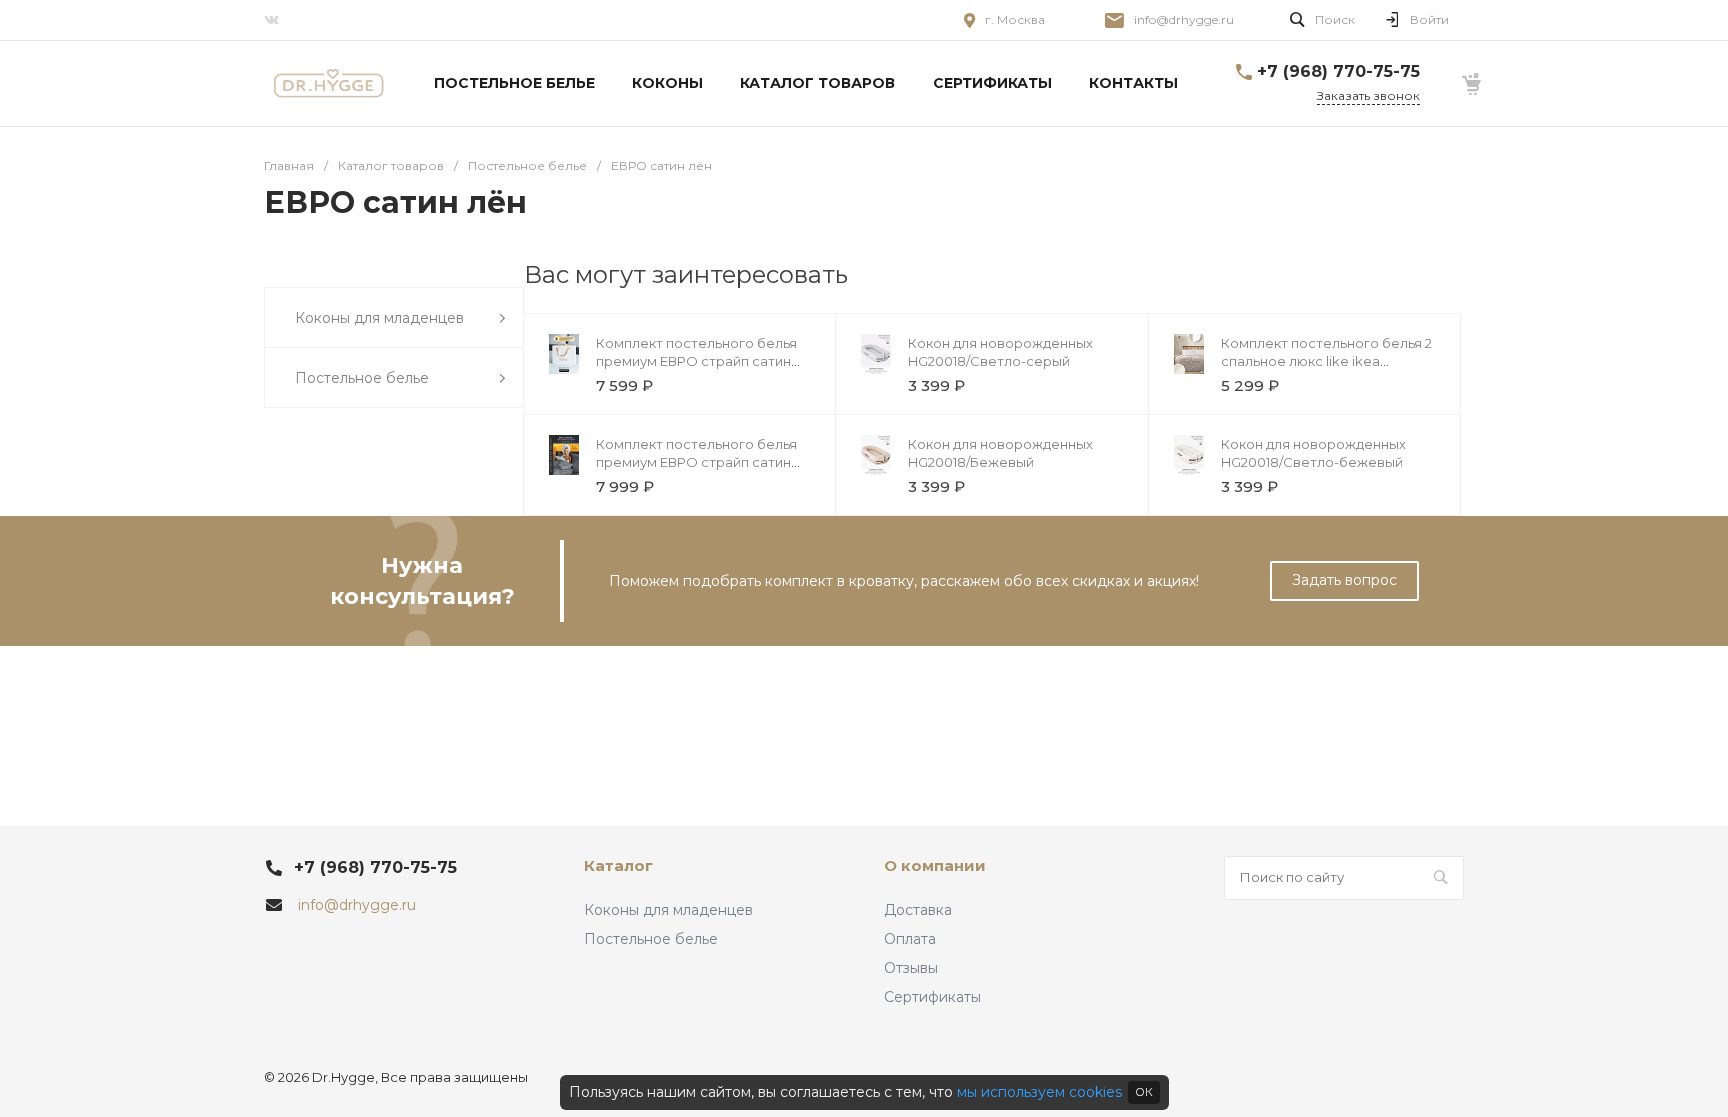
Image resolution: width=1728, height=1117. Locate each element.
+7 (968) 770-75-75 (1338, 71)
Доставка (918, 910)
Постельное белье (651, 939)
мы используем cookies (1039, 1092)
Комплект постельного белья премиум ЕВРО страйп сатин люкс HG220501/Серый (696, 462)
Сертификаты (932, 997)
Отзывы (911, 968)
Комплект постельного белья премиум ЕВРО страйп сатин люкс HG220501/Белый (696, 361)
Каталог (618, 865)
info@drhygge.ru (1184, 19)
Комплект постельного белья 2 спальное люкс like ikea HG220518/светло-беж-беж (1326, 361)
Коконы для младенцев (668, 910)
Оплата (910, 939)
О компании (935, 865)
